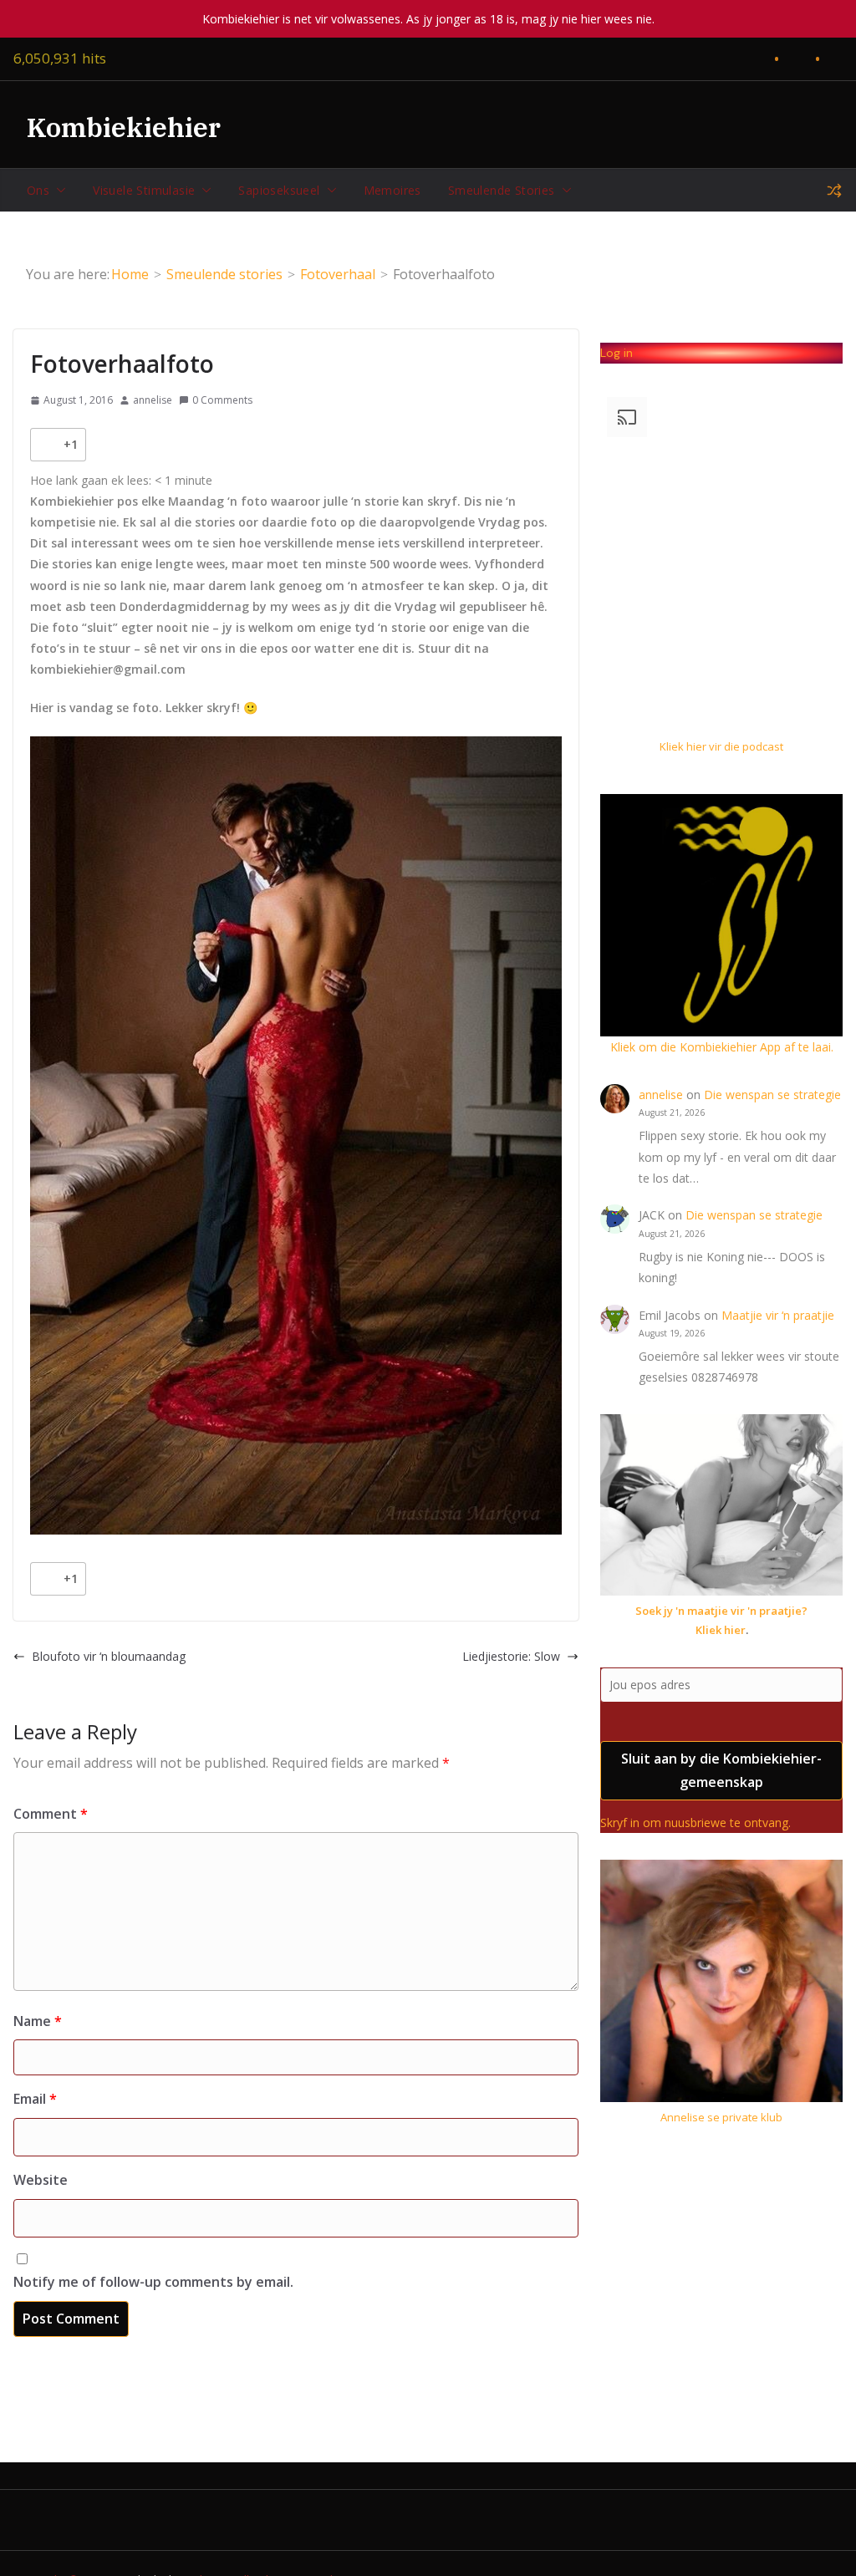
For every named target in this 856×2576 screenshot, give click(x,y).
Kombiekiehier (124, 127)
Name (38, 2021)
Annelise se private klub (721, 2117)
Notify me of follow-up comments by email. (153, 2282)
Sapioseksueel (279, 190)
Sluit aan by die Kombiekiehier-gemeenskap (721, 1771)
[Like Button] (47, 445)
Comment (51, 1814)
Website (41, 2180)
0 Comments (222, 400)
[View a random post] (834, 191)
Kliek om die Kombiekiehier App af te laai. (722, 1047)
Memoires (392, 190)
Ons (38, 190)
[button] (58, 191)
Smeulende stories (502, 190)
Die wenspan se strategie (772, 1095)
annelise (153, 400)
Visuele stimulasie (144, 190)
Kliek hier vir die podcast (721, 746)
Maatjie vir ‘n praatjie (778, 1315)
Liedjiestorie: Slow (511, 1656)
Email (35, 2099)
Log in (617, 353)
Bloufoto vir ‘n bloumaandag (109, 1656)
